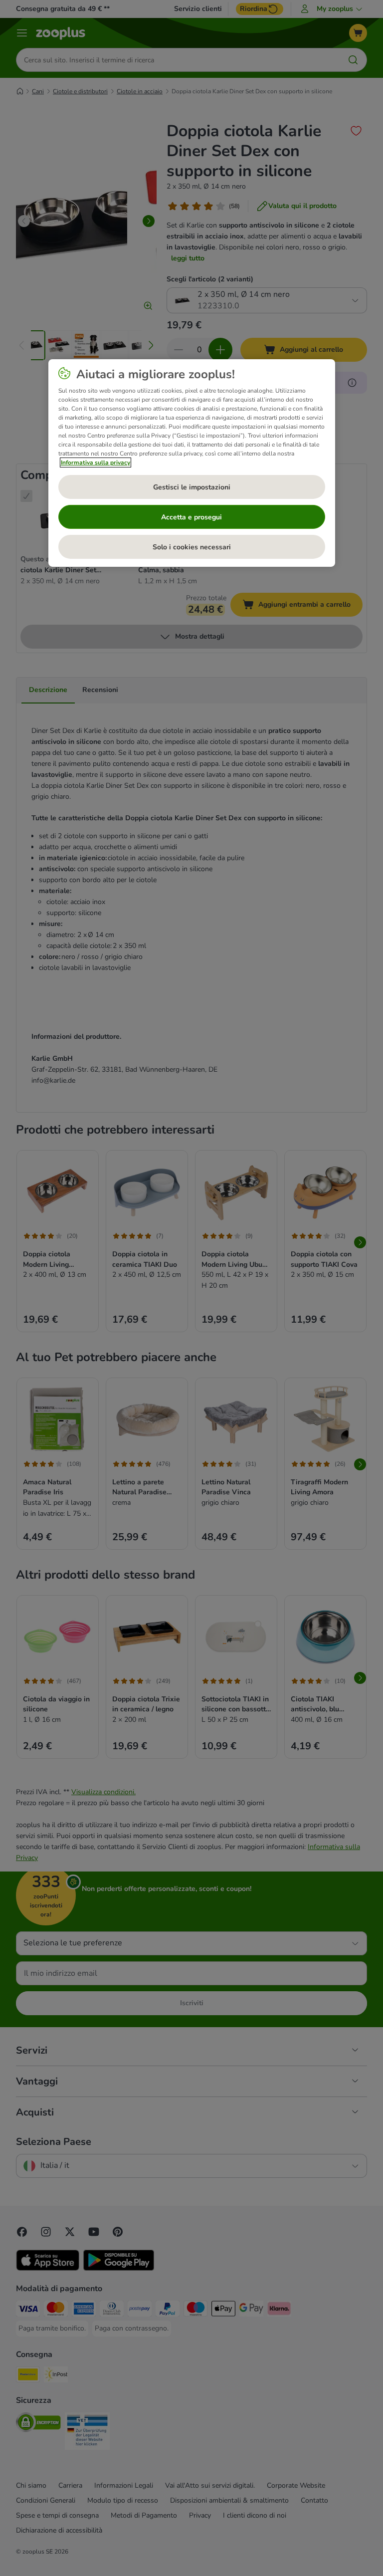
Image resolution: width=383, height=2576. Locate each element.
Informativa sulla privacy (96, 463)
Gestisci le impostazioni (192, 487)
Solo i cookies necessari (192, 547)
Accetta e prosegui (191, 517)
